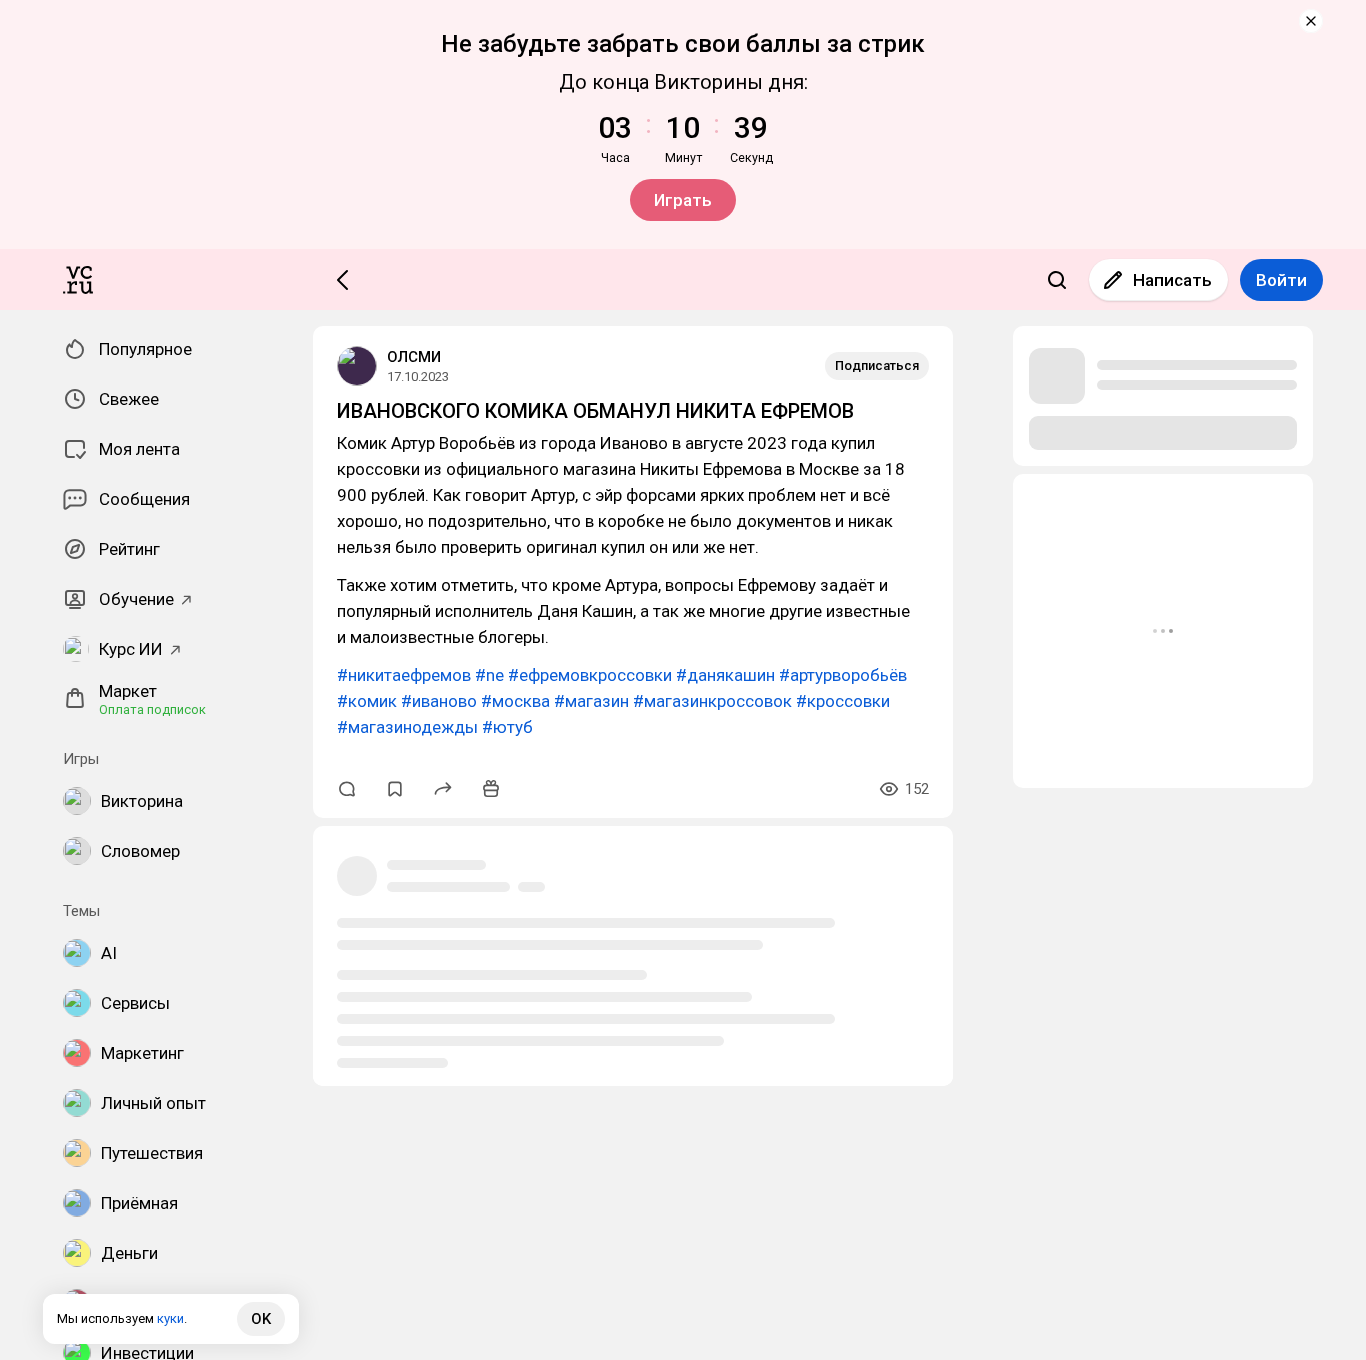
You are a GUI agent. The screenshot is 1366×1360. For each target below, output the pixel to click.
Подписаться (877, 365)
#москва (515, 701)
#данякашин (725, 675)
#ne (489, 675)
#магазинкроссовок (712, 701)
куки (170, 1318)
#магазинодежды (407, 727)
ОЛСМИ (414, 357)
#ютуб (507, 727)
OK (261, 1319)
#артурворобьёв (843, 675)
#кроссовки (843, 701)
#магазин (591, 701)
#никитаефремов (404, 675)
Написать (1172, 280)
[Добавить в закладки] (395, 789)
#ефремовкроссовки (590, 675)
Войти (1281, 280)
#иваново (439, 701)
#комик (367, 701)
